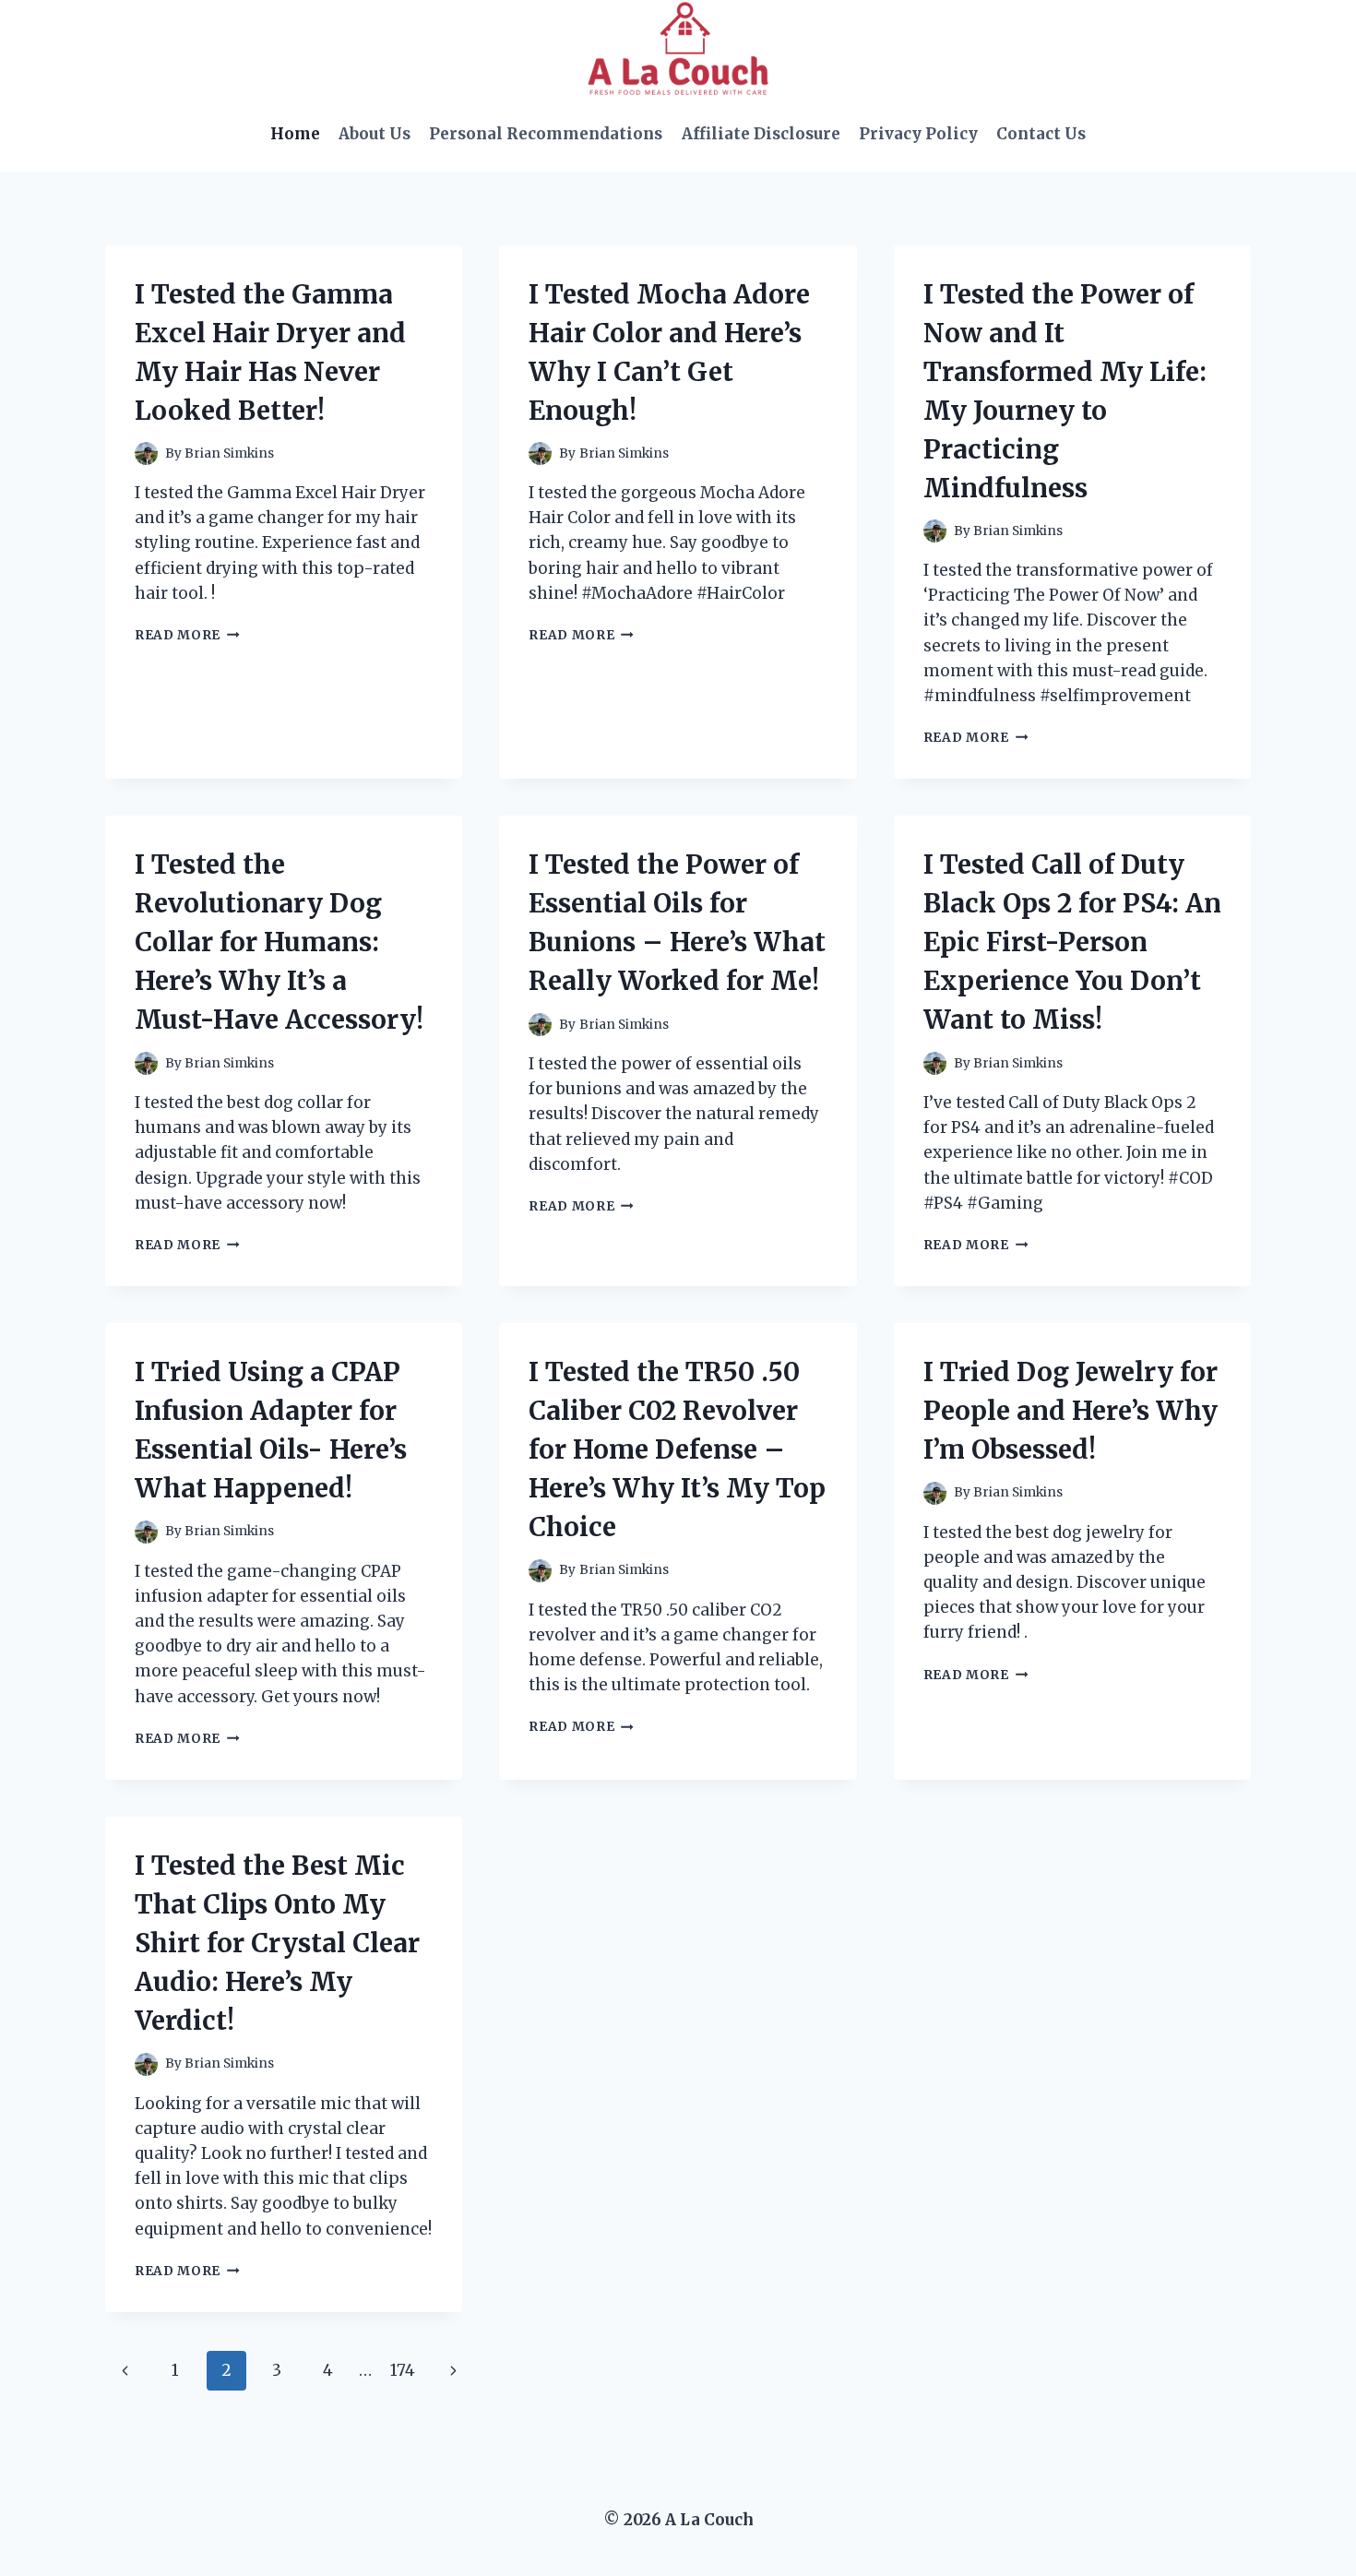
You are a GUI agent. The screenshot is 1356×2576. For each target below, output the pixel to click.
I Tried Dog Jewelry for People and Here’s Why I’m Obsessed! (1071, 1411)
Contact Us (1041, 134)
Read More (187, 635)
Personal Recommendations (546, 134)
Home (295, 134)
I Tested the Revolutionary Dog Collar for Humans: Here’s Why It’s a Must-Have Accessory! (279, 942)
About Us (375, 134)
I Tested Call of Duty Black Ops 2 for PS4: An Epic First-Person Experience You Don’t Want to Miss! (1072, 942)
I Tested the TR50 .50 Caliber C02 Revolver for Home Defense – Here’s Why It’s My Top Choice (677, 1449)
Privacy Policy (918, 134)
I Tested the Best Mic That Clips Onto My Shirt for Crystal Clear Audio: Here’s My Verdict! (277, 1943)
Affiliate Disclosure (761, 134)
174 (403, 2370)
